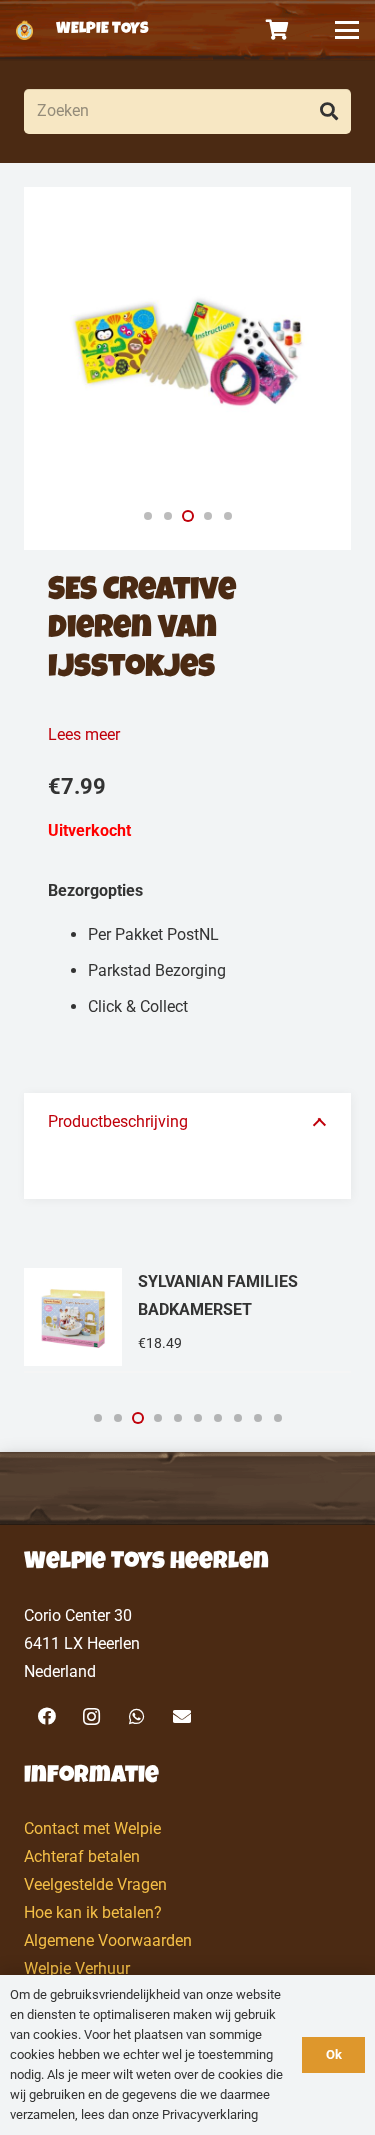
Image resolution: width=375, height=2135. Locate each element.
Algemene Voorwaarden (108, 1940)
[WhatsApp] (136, 1716)
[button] (347, 30)
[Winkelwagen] (278, 30)
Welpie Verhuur (77, 1968)
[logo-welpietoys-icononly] (24, 30)
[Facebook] (46, 1716)
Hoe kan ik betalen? (93, 1912)
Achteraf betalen (82, 1856)
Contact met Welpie (92, 1828)
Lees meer (84, 734)
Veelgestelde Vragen (95, 1884)
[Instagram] (91, 1716)
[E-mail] (181, 1716)
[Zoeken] (328, 111)
